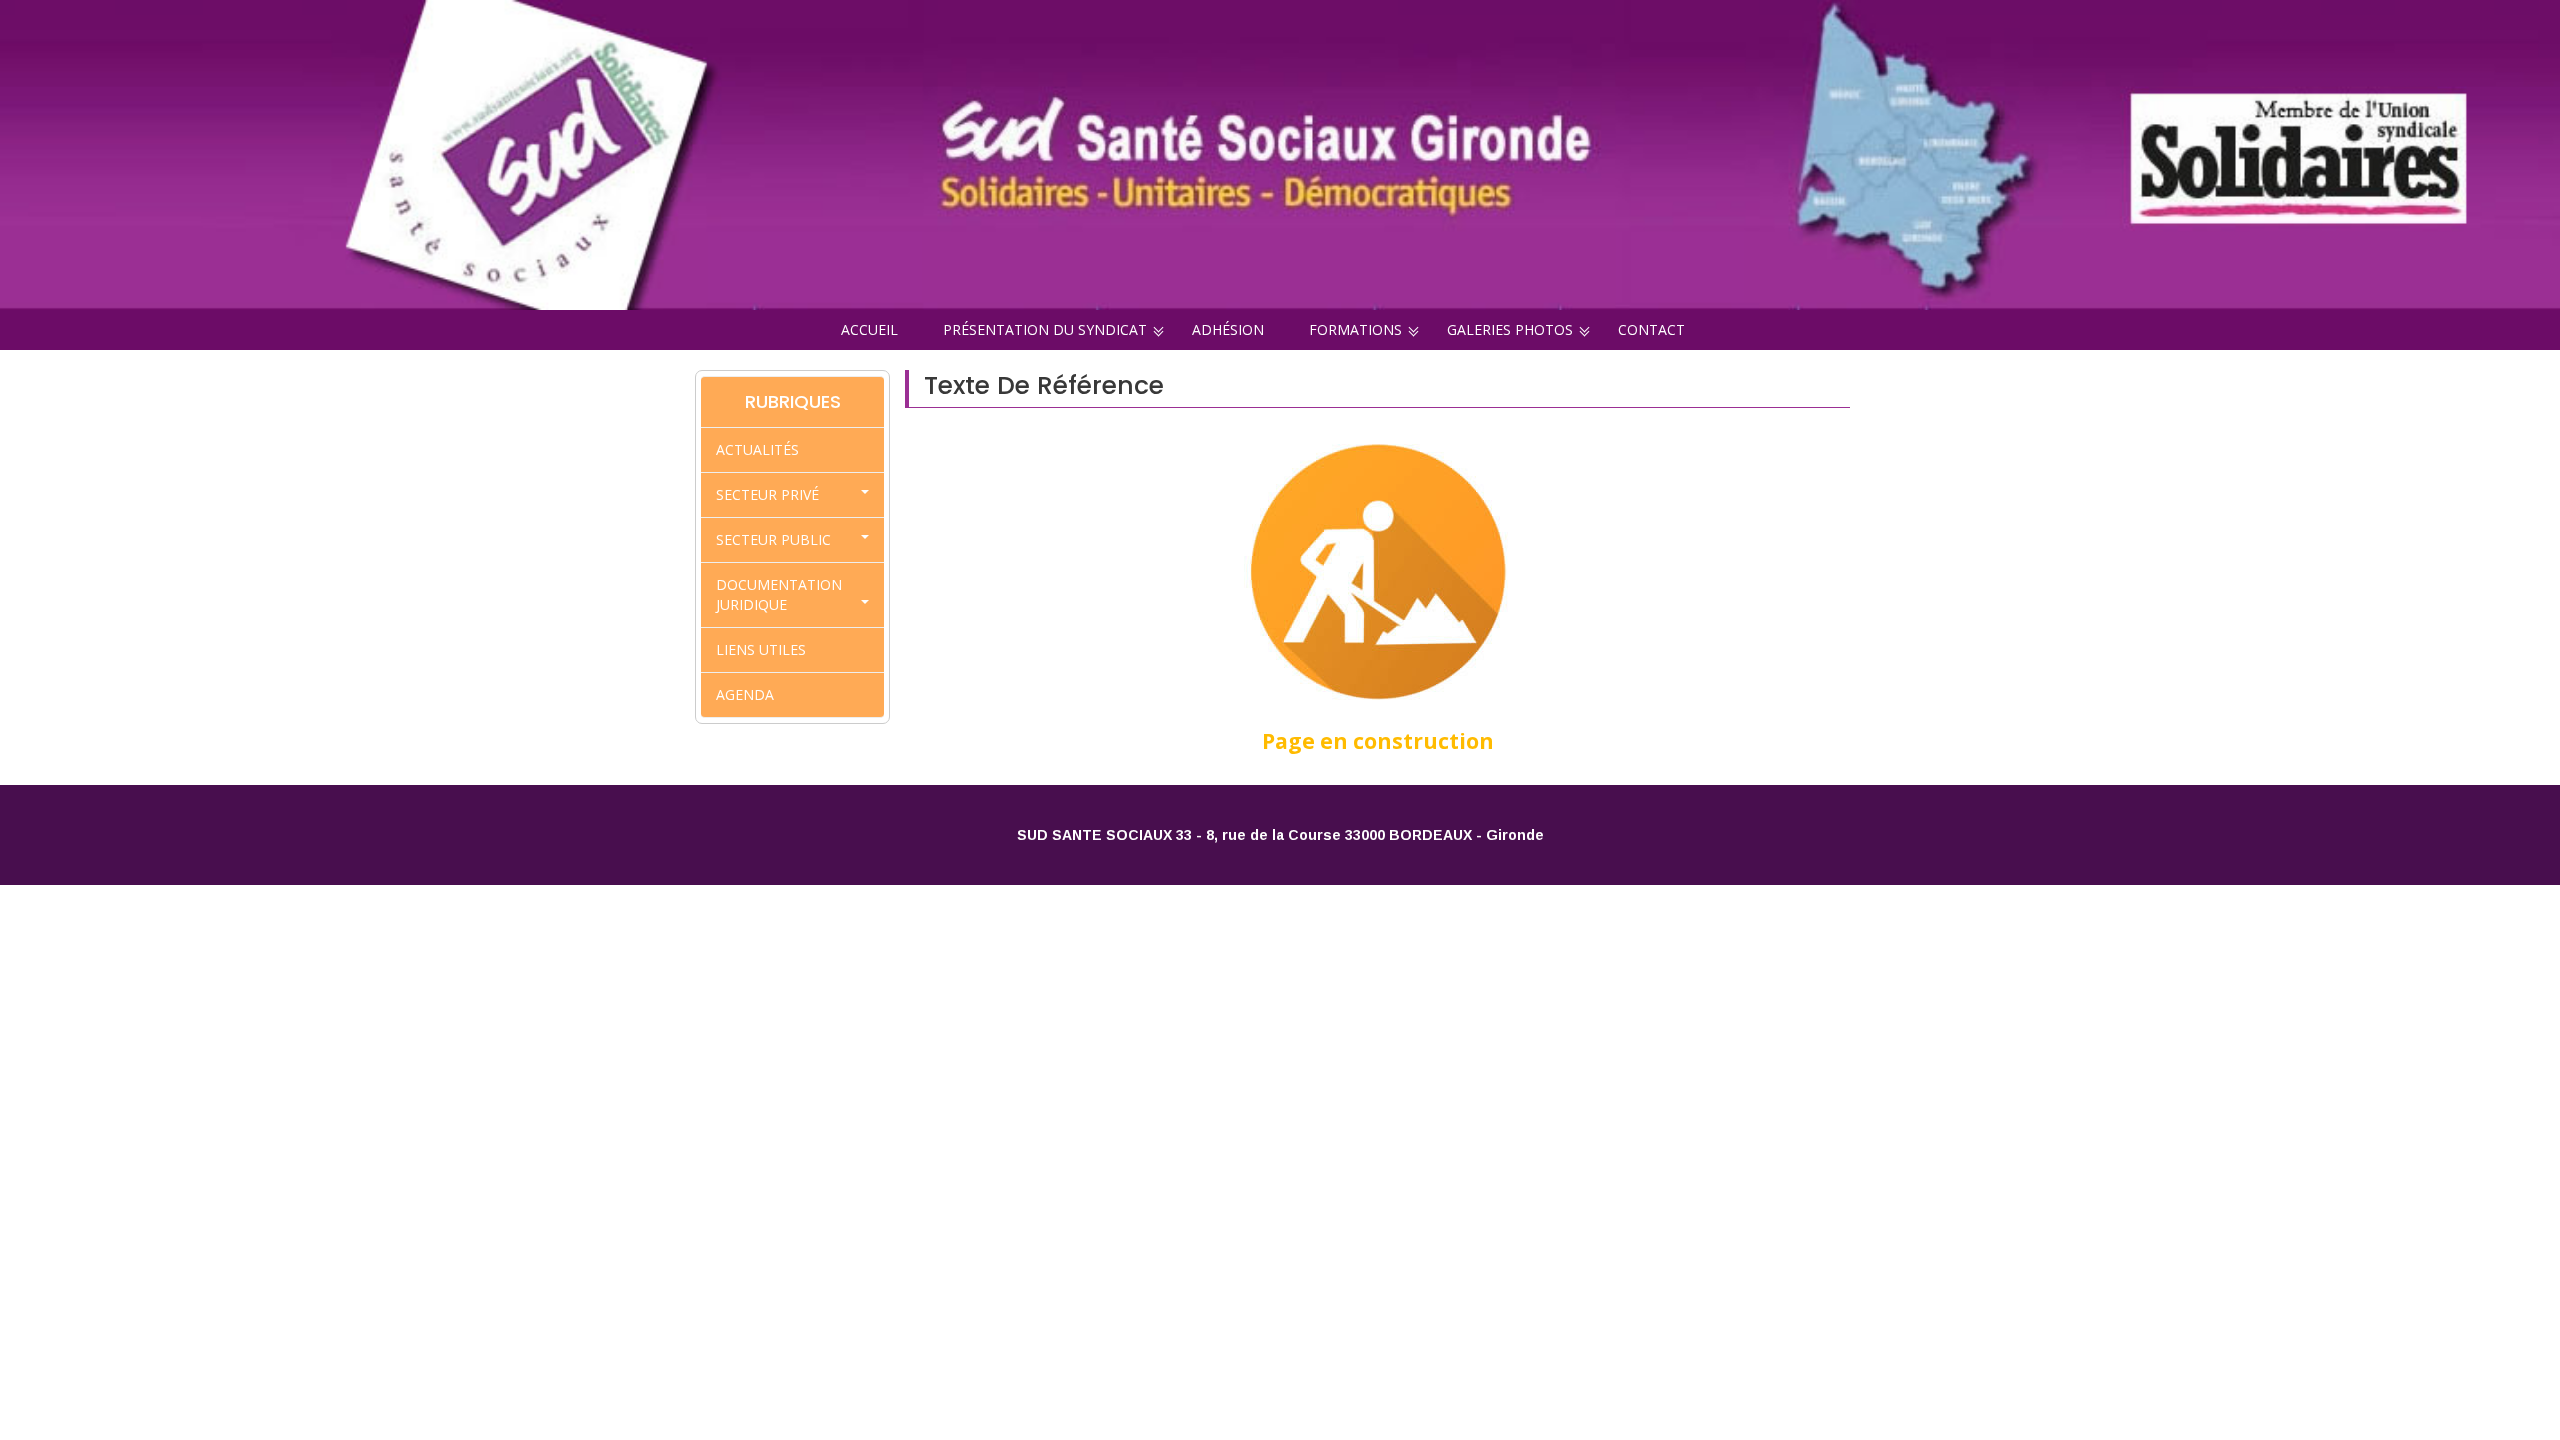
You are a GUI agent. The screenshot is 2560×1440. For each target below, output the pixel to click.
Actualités (757, 449)
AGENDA (745, 694)
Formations (1355, 330)
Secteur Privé (767, 494)
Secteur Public (773, 539)
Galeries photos (1510, 330)
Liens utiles (761, 649)
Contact (1651, 330)
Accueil (869, 330)
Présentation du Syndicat (1045, 330)
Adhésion (1228, 330)
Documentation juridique (779, 594)
